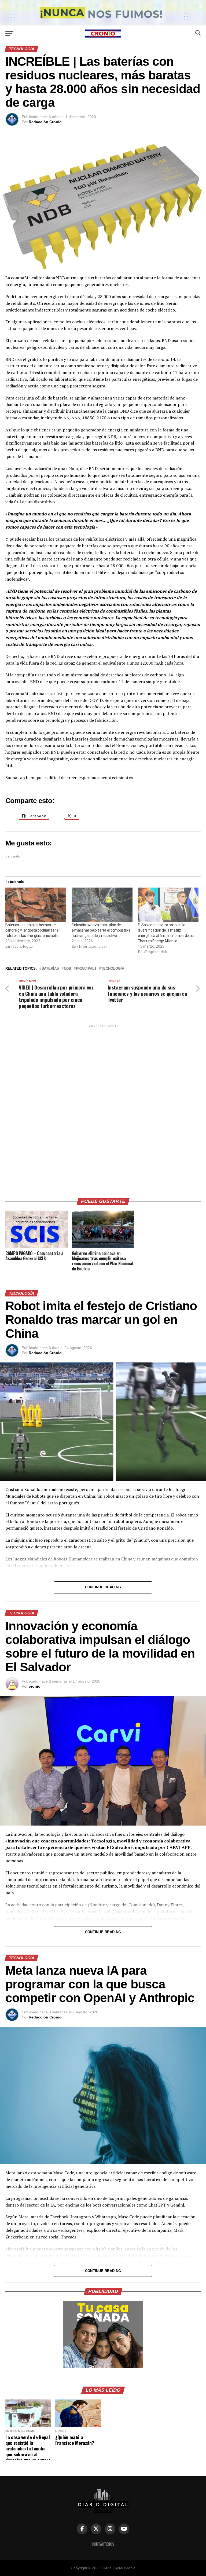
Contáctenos (103, 2544)
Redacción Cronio (45, 122)
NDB (67, 969)
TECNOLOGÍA (113, 969)
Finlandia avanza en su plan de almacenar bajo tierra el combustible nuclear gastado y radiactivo (101, 930)
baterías (50, 969)
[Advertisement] (103, 1109)
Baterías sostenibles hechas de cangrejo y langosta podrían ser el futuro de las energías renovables (32, 930)
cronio (35, 1686)
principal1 (86, 969)
